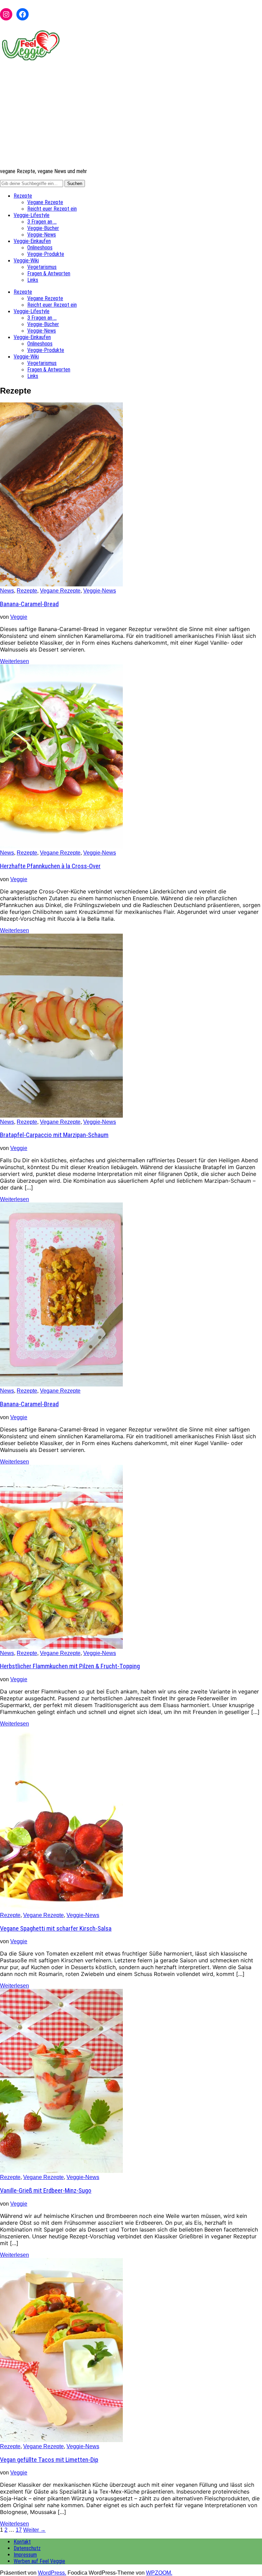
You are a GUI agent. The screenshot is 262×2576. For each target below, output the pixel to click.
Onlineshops (40, 248)
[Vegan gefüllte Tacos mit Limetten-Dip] (61, 2440)
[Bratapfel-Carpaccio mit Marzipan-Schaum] (61, 1116)
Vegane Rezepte (45, 202)
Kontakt (22, 2542)
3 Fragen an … (42, 222)
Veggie (19, 617)
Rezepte (23, 196)
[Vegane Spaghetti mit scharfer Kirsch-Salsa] (61, 1909)
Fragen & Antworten (49, 273)
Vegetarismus (42, 267)
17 (19, 2530)
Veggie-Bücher (43, 228)
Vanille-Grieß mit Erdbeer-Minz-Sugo (46, 2191)
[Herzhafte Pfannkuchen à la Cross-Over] (61, 847)
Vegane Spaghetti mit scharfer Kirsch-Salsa (56, 1929)
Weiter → (34, 2530)
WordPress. (52, 2573)
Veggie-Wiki (26, 260)
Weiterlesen (14, 661)
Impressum (25, 2555)
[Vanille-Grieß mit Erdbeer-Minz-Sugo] (61, 2171)
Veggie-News (42, 235)
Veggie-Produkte (46, 254)
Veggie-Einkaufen (32, 241)
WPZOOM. (159, 2573)
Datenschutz (27, 2548)
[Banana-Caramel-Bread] (61, 585)
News (7, 591)
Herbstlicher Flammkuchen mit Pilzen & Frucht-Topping (70, 1666)
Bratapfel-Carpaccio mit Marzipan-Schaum (54, 1135)
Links (33, 280)
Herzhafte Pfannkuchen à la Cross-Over (50, 866)
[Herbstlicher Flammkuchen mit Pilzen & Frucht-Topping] (61, 1647)
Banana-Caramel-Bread (29, 604)
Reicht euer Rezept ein (52, 209)
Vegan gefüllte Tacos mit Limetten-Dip (49, 2460)
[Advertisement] (131, 115)
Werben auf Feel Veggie (39, 2561)
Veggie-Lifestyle (32, 215)
